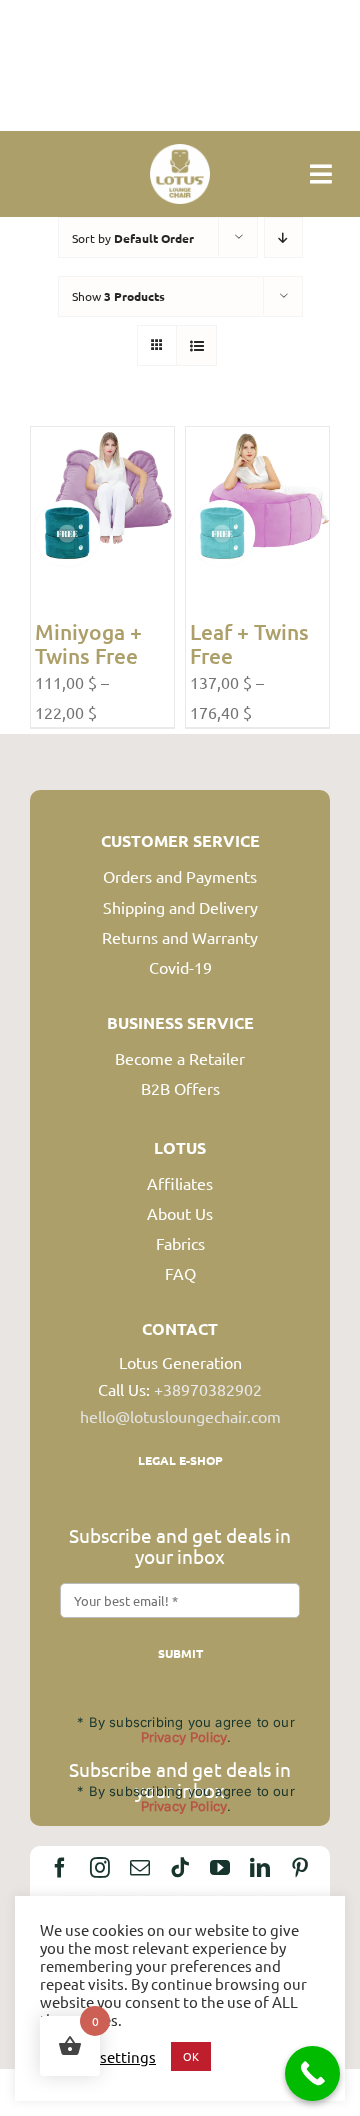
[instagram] (100, 1868)
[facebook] (60, 1868)
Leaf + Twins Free (249, 643)
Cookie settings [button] (103, 2057)
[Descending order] (283, 237)
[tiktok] (180, 1868)
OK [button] (191, 2056)
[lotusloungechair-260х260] (180, 152)
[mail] (140, 1868)
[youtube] (220, 1868)
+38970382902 (208, 1389)
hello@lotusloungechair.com (180, 1416)
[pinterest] (300, 1868)
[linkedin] (260, 1868)
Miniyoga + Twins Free (88, 643)
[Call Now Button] (312, 2073)
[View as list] (196, 345)
